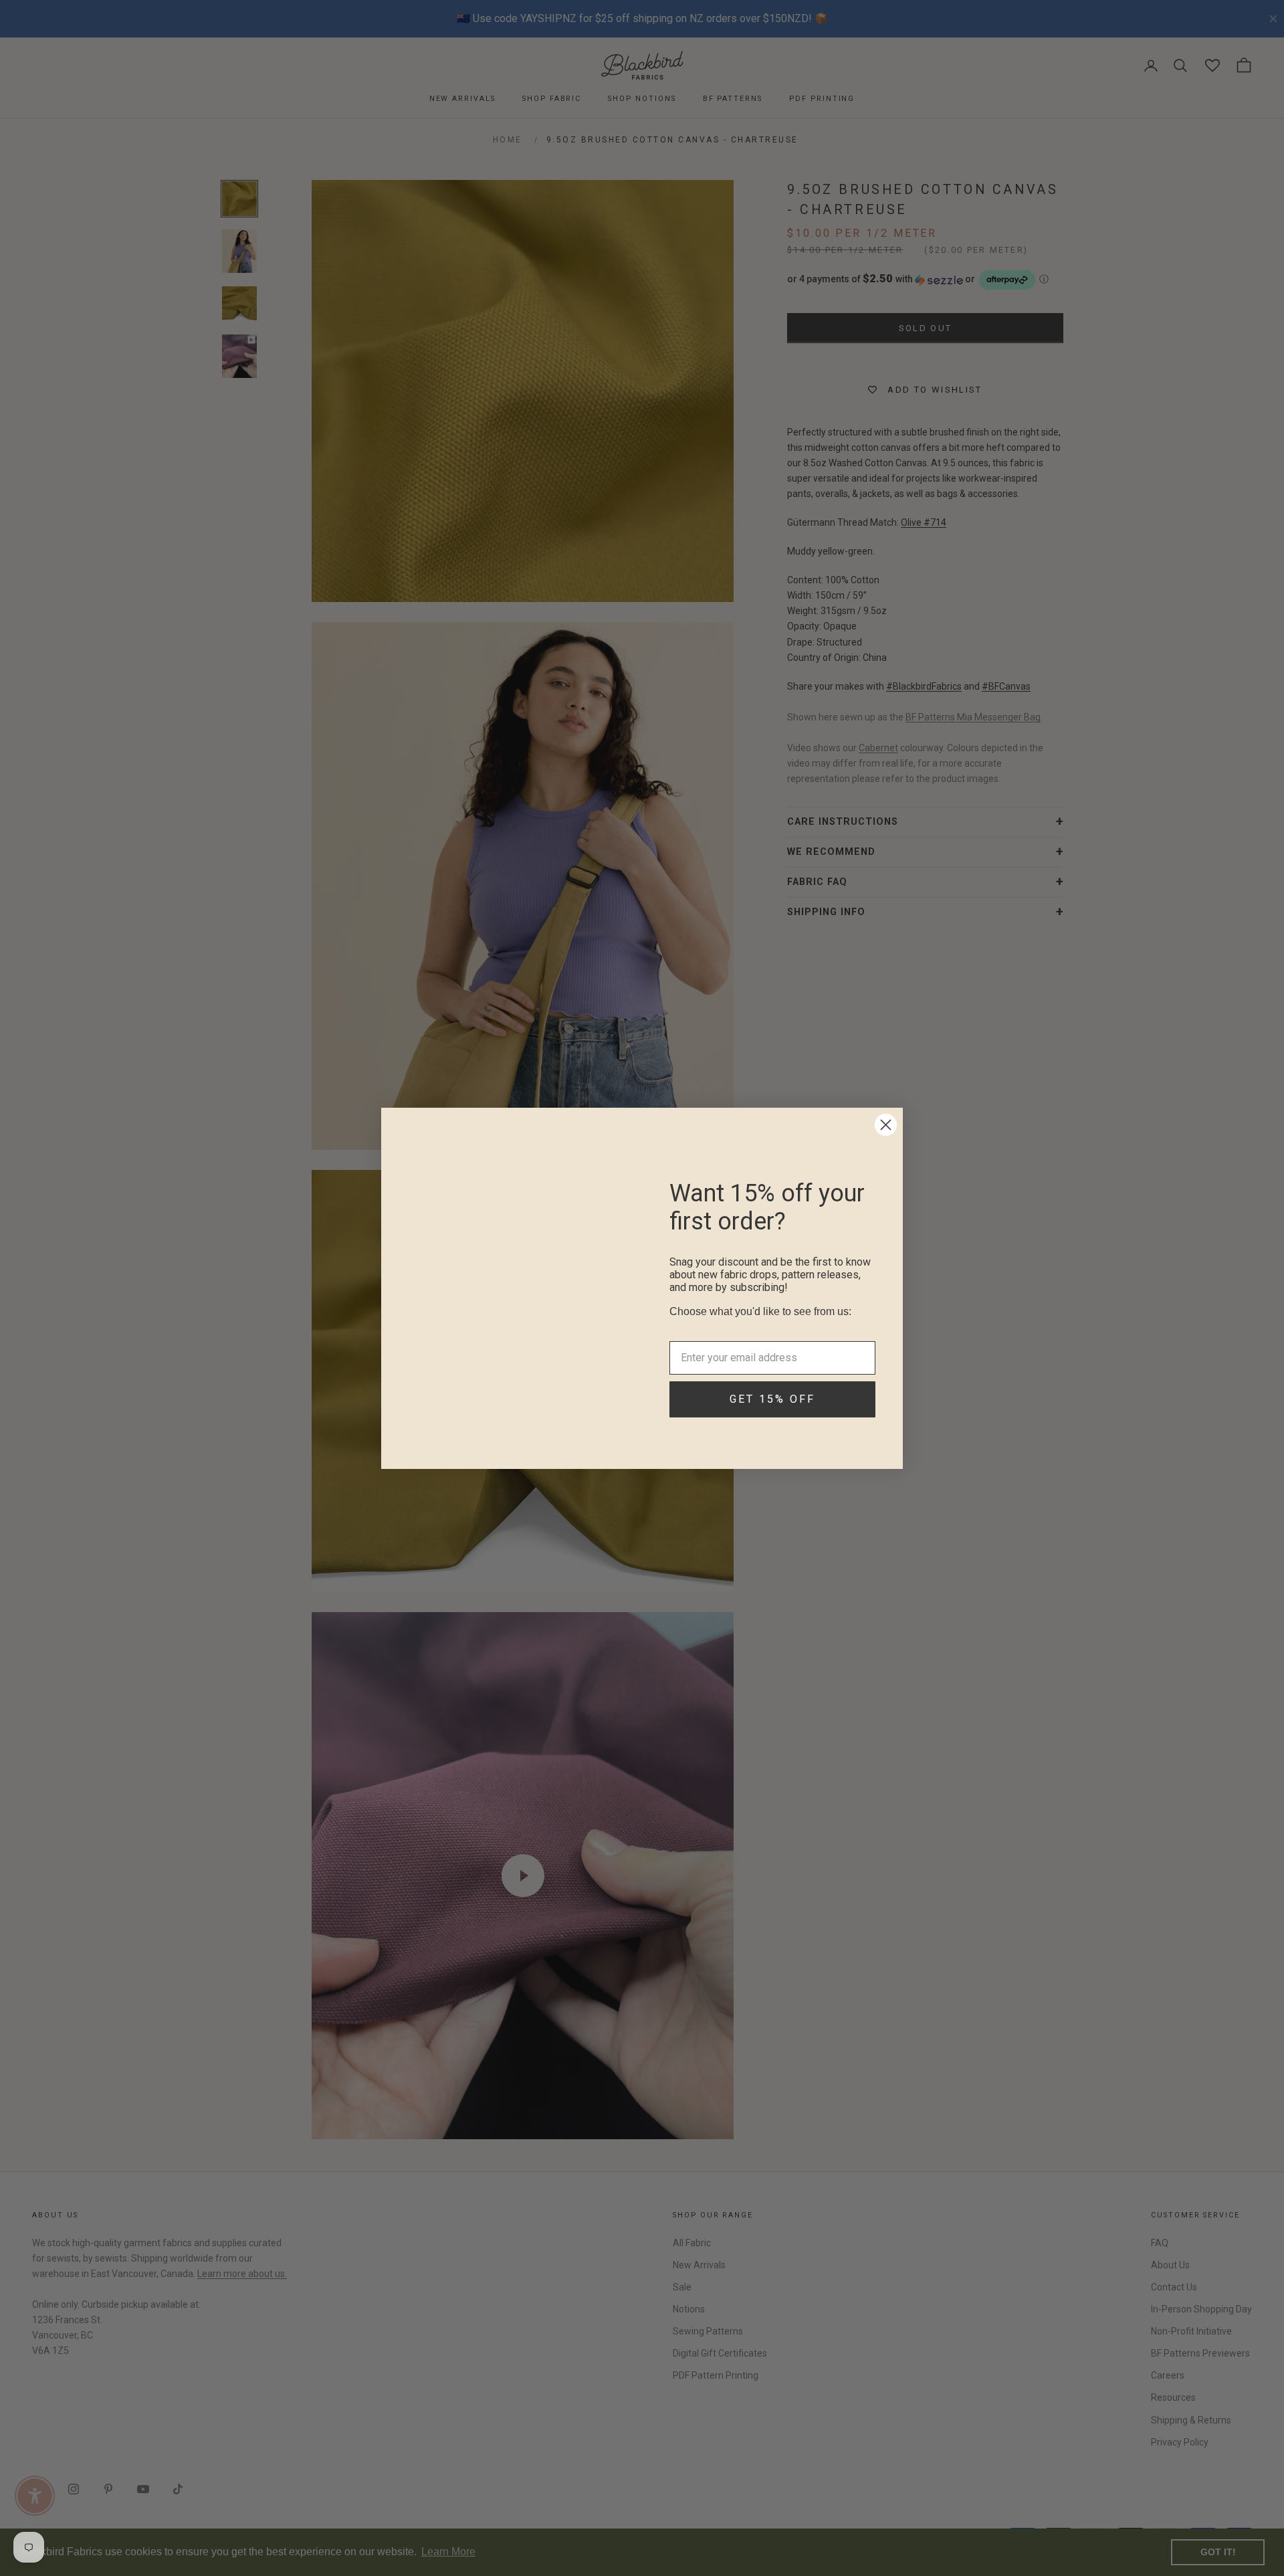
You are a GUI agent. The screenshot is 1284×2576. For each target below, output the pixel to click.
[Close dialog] (886, 1125)
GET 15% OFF (772, 1416)
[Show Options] (863, 1328)
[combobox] (768, 1328)
